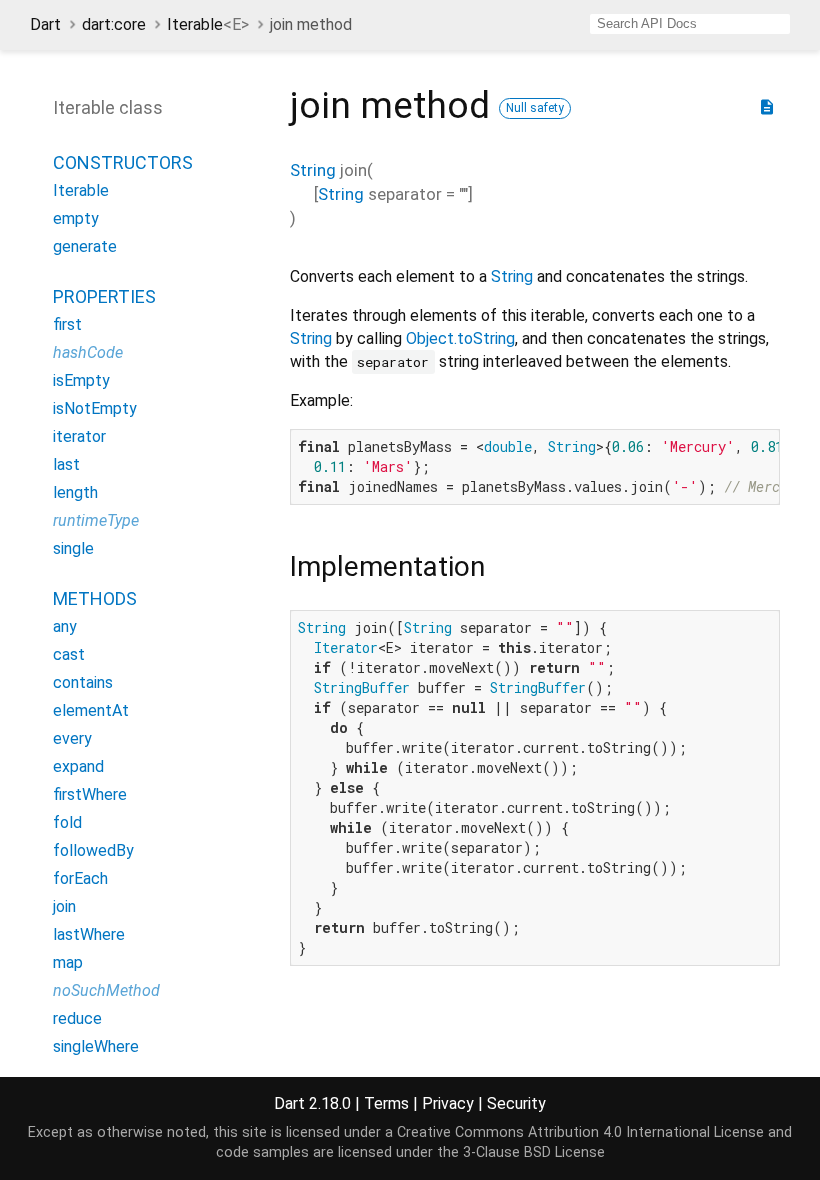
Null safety (535, 108)
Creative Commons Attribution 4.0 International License (580, 1132)
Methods (95, 598)
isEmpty (81, 380)
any (65, 626)
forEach (80, 878)
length (75, 492)
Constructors (123, 162)
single (73, 548)
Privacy (448, 1103)
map (68, 962)
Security (516, 1103)
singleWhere (96, 1046)
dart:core (114, 24)
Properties (104, 296)
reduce (77, 1018)
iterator (79, 436)
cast (69, 654)
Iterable (208, 24)
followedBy (93, 850)
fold (67, 822)
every (72, 738)
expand (78, 766)
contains (83, 682)
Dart (45, 24)
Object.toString (460, 338)
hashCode (88, 352)
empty (76, 218)
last (66, 464)
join (64, 906)
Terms (386, 1103)
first (67, 324)
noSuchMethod (106, 990)
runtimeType (96, 520)
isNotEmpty (95, 408)
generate (85, 246)
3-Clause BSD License (534, 1152)
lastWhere (89, 934)
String (313, 170)
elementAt (91, 710)
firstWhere (90, 794)
